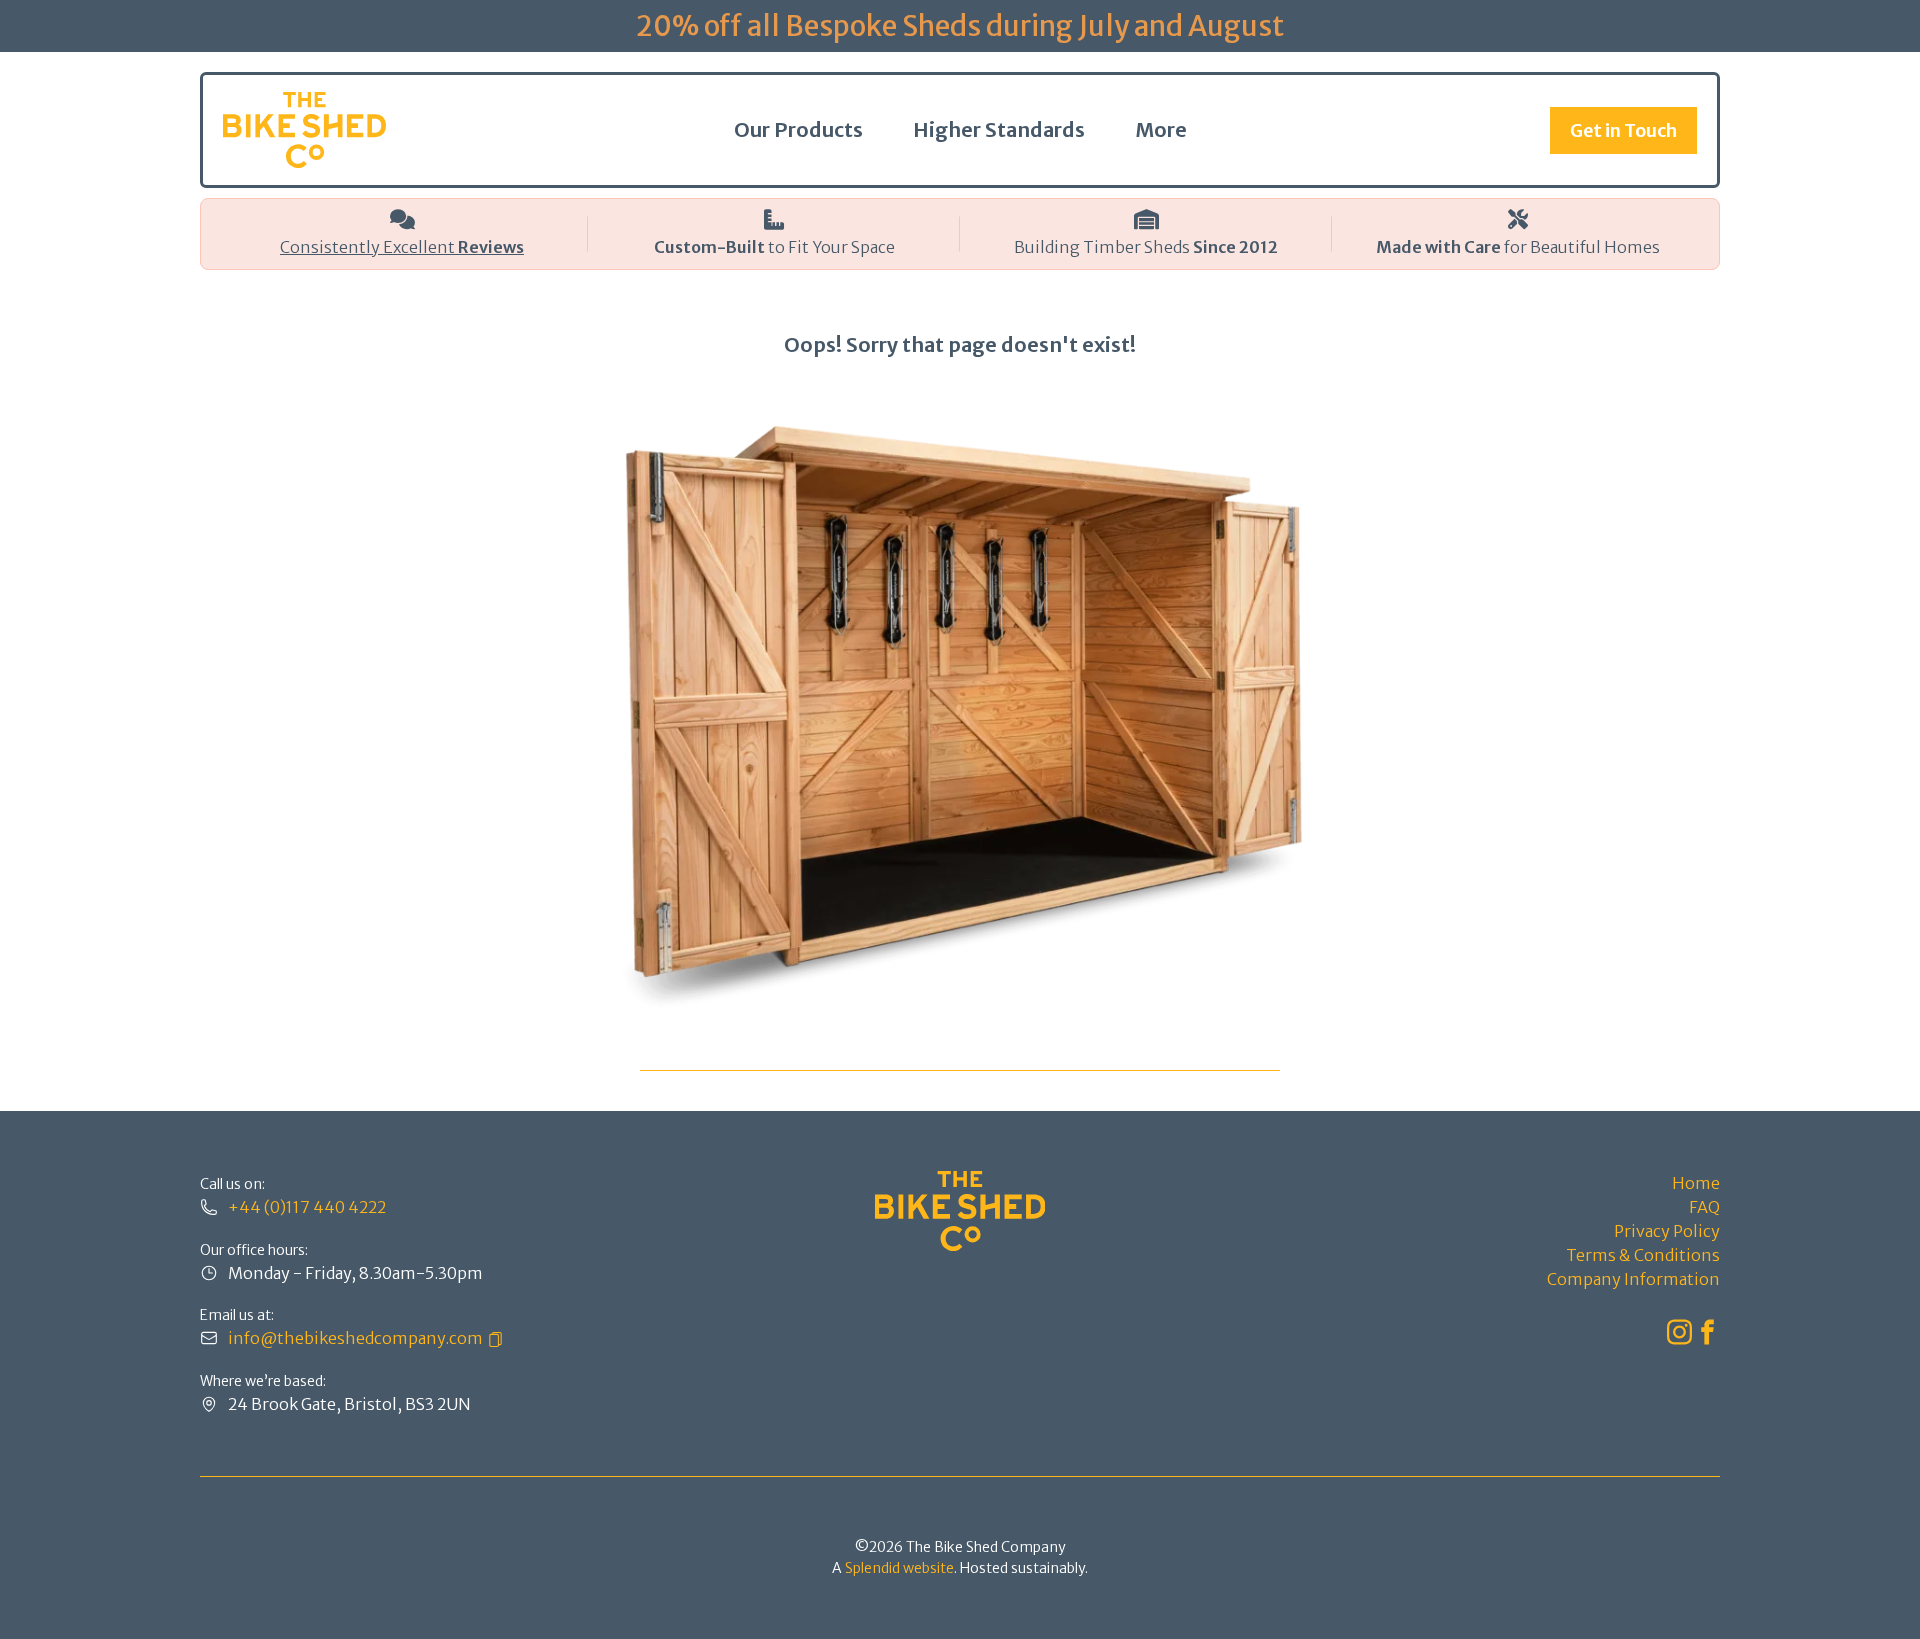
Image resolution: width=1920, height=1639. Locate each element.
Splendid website (899, 1568)
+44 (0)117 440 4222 (307, 1207)
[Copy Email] (493, 1338)
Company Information (1633, 1279)
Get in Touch (1623, 130)
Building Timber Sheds (1146, 247)
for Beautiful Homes (1518, 247)
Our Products (798, 129)
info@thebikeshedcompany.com (355, 1338)
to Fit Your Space (774, 247)
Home (1696, 1183)
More (1161, 129)
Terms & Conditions (1643, 1255)
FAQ (1704, 1207)
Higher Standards (999, 129)
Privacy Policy (1667, 1231)
